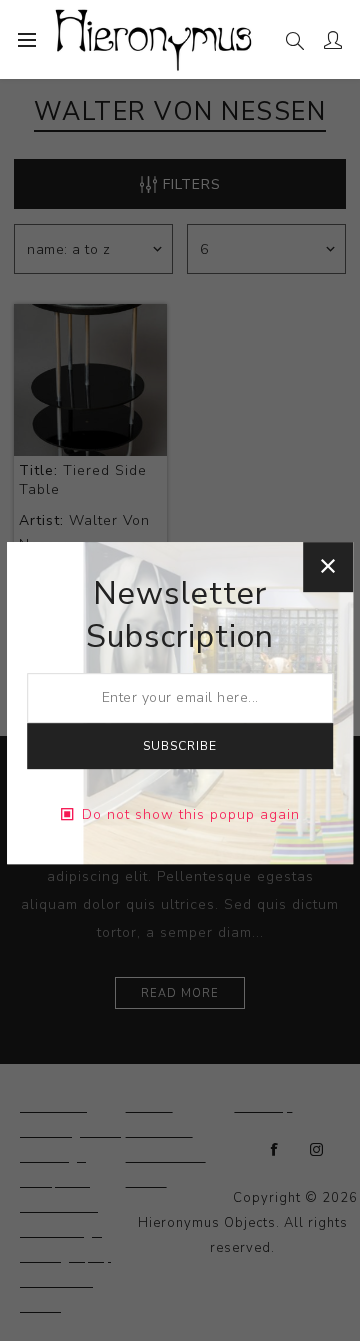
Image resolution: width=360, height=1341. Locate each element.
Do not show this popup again (191, 814)
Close (328, 567)
